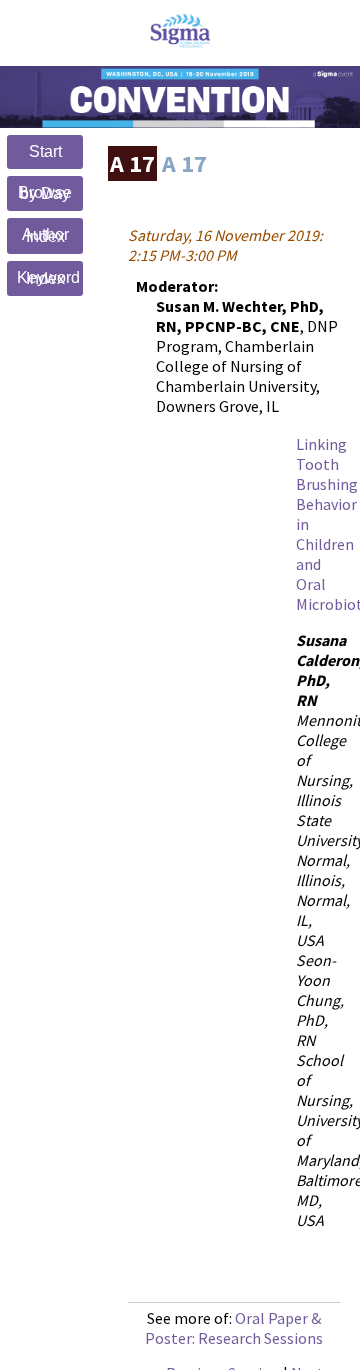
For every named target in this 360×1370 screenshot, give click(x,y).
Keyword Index (48, 278)
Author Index (45, 235)
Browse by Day (45, 193)
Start (45, 151)
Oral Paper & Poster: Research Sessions (234, 1328)
